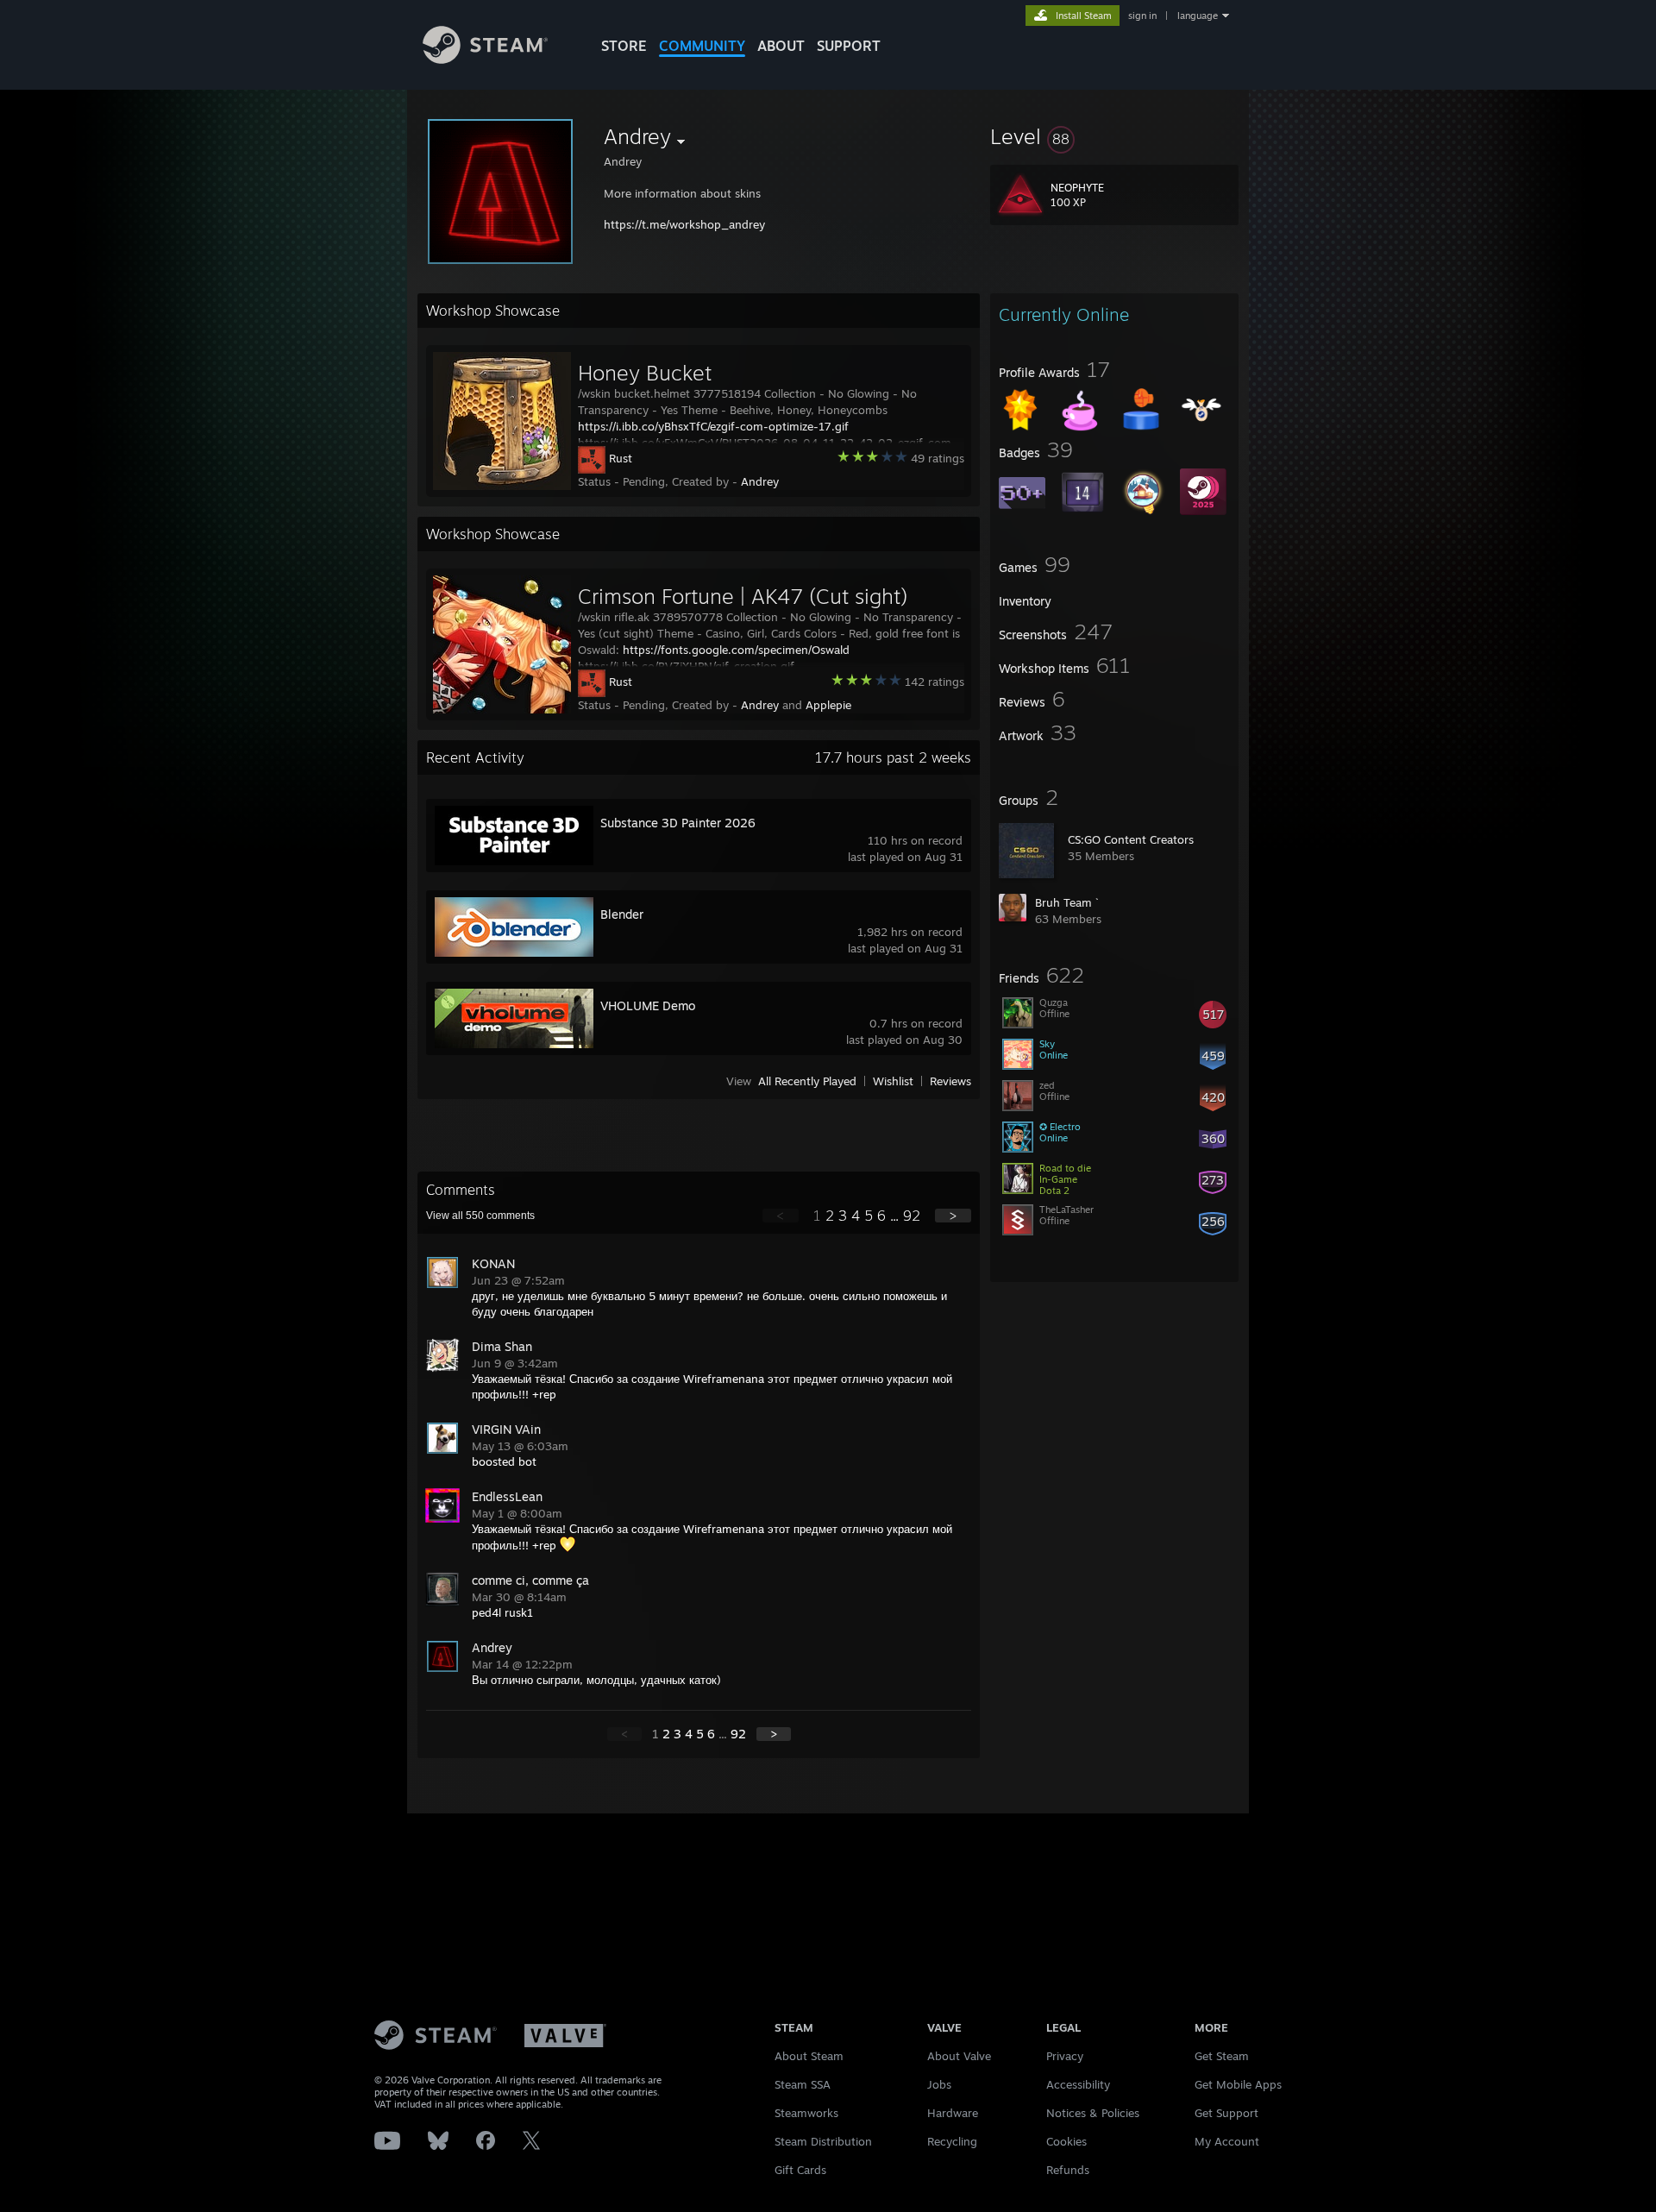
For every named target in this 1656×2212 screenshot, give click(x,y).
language (1198, 16)
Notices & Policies (1093, 2113)
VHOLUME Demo (648, 1005)
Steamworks (806, 2113)
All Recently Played (807, 1081)
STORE (624, 46)
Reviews (950, 1081)
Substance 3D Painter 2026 (678, 823)
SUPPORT (849, 46)
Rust (621, 458)
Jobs (939, 2084)
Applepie (828, 705)
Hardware (953, 2113)
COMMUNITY (702, 46)
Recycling (952, 2141)
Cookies (1066, 2141)
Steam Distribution (823, 2141)
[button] (1114, 136)
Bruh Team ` (1067, 902)
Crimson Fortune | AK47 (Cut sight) (743, 596)
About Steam (809, 2056)
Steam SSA (803, 2084)
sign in (1142, 16)
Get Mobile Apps (1238, 2084)
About (781, 46)
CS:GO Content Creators (1131, 839)
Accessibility (1078, 2084)
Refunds (1068, 2170)
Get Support (1226, 2113)
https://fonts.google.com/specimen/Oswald (736, 650)
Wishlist (893, 1081)
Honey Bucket (645, 373)
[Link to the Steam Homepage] (485, 59)
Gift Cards (800, 2170)
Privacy (1065, 2056)
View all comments (480, 1216)
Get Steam (1222, 2056)
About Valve (959, 2056)
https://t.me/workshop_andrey (684, 224)
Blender (622, 914)
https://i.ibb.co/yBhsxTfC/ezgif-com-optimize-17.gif (713, 426)
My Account (1227, 2141)
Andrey (760, 481)
